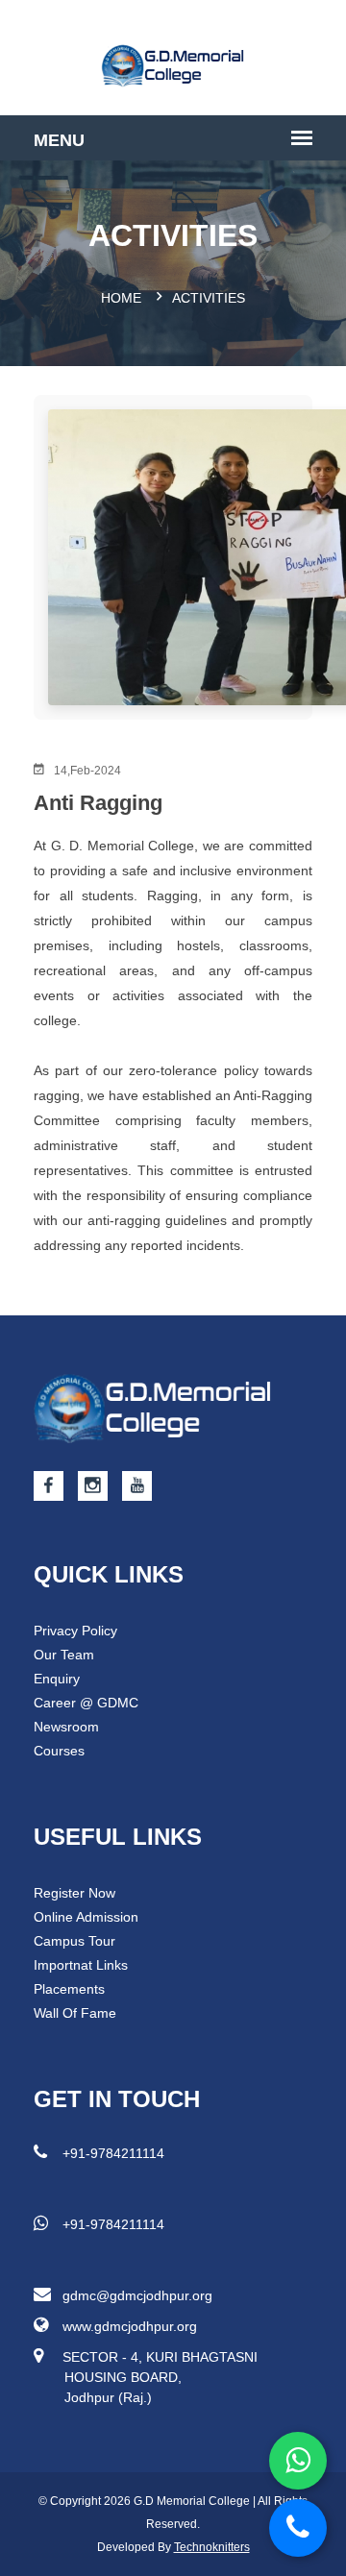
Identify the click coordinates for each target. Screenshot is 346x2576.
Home (121, 298)
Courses (59, 1751)
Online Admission (86, 1917)
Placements (69, 1989)
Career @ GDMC (86, 1703)
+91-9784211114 (113, 2153)
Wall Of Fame (75, 2013)
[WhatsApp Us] (298, 2461)
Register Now (74, 1893)
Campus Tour (74, 1941)
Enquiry (57, 1679)
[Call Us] (298, 2528)
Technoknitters (212, 2547)
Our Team (64, 1655)
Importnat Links (81, 1965)
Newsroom (66, 1727)
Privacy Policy (75, 1631)
